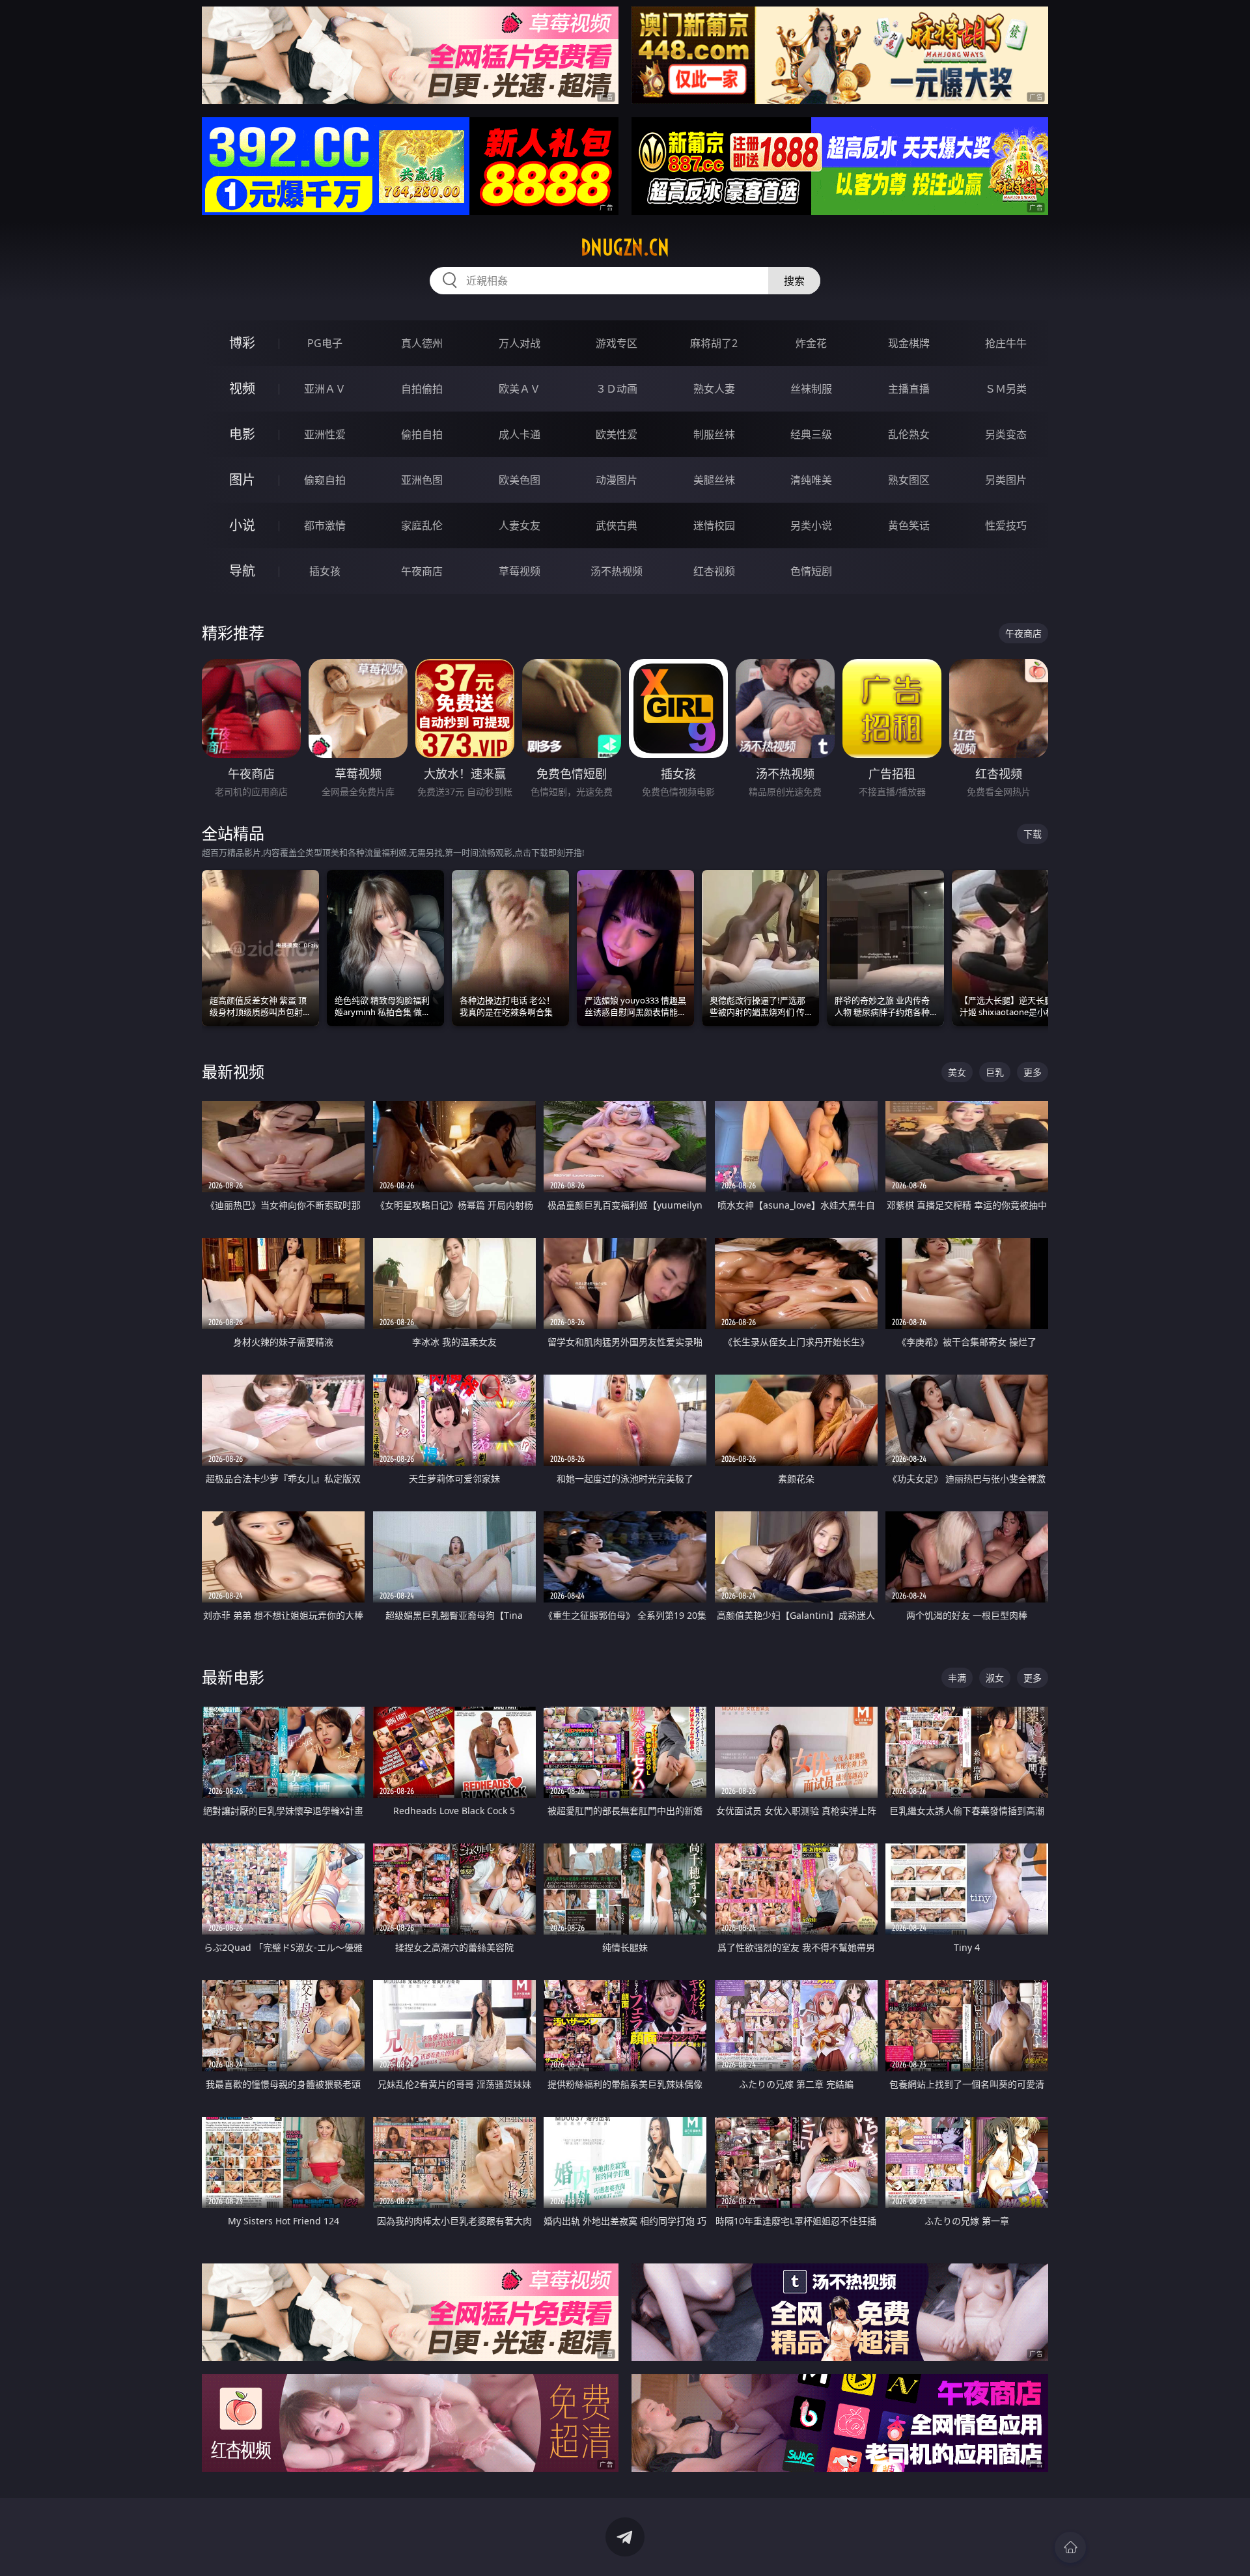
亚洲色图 (422, 480)
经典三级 (811, 434)
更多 (1033, 1072)
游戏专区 (617, 343)
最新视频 (233, 1071)
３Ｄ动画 (617, 389)
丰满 (957, 1678)
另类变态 (1006, 434)
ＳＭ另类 (1006, 389)
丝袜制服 (811, 389)
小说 (242, 525)
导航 (242, 571)
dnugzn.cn (625, 247)
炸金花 (811, 343)
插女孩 (325, 571)
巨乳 (995, 1072)
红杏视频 (714, 571)
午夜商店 (422, 571)
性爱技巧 (1006, 525)
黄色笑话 (909, 525)
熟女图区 (909, 480)
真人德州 (422, 343)
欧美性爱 (617, 434)
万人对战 (520, 343)
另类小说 (811, 525)
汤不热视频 (617, 571)
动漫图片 (617, 480)
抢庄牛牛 (1006, 343)
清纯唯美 (811, 480)
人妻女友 (520, 525)
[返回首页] (1070, 2547)
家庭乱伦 (422, 525)
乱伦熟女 (909, 434)
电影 (242, 434)
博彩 (242, 343)
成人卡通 (520, 434)
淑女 (995, 1678)
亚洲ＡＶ (325, 389)
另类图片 (1006, 480)
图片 (242, 480)
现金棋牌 (909, 343)
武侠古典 (617, 525)
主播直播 (909, 389)
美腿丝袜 (714, 480)
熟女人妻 (714, 389)
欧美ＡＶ (520, 389)
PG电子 (325, 343)
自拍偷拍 (422, 389)
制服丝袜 (714, 434)
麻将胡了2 (714, 343)
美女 (957, 1072)
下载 (1033, 834)
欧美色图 (520, 480)
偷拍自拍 (422, 434)
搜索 (794, 281)
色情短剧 (811, 571)
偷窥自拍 (325, 480)
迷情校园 (714, 525)
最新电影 (233, 1677)
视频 (242, 388)
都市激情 (325, 525)
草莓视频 (520, 571)
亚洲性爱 (325, 434)
